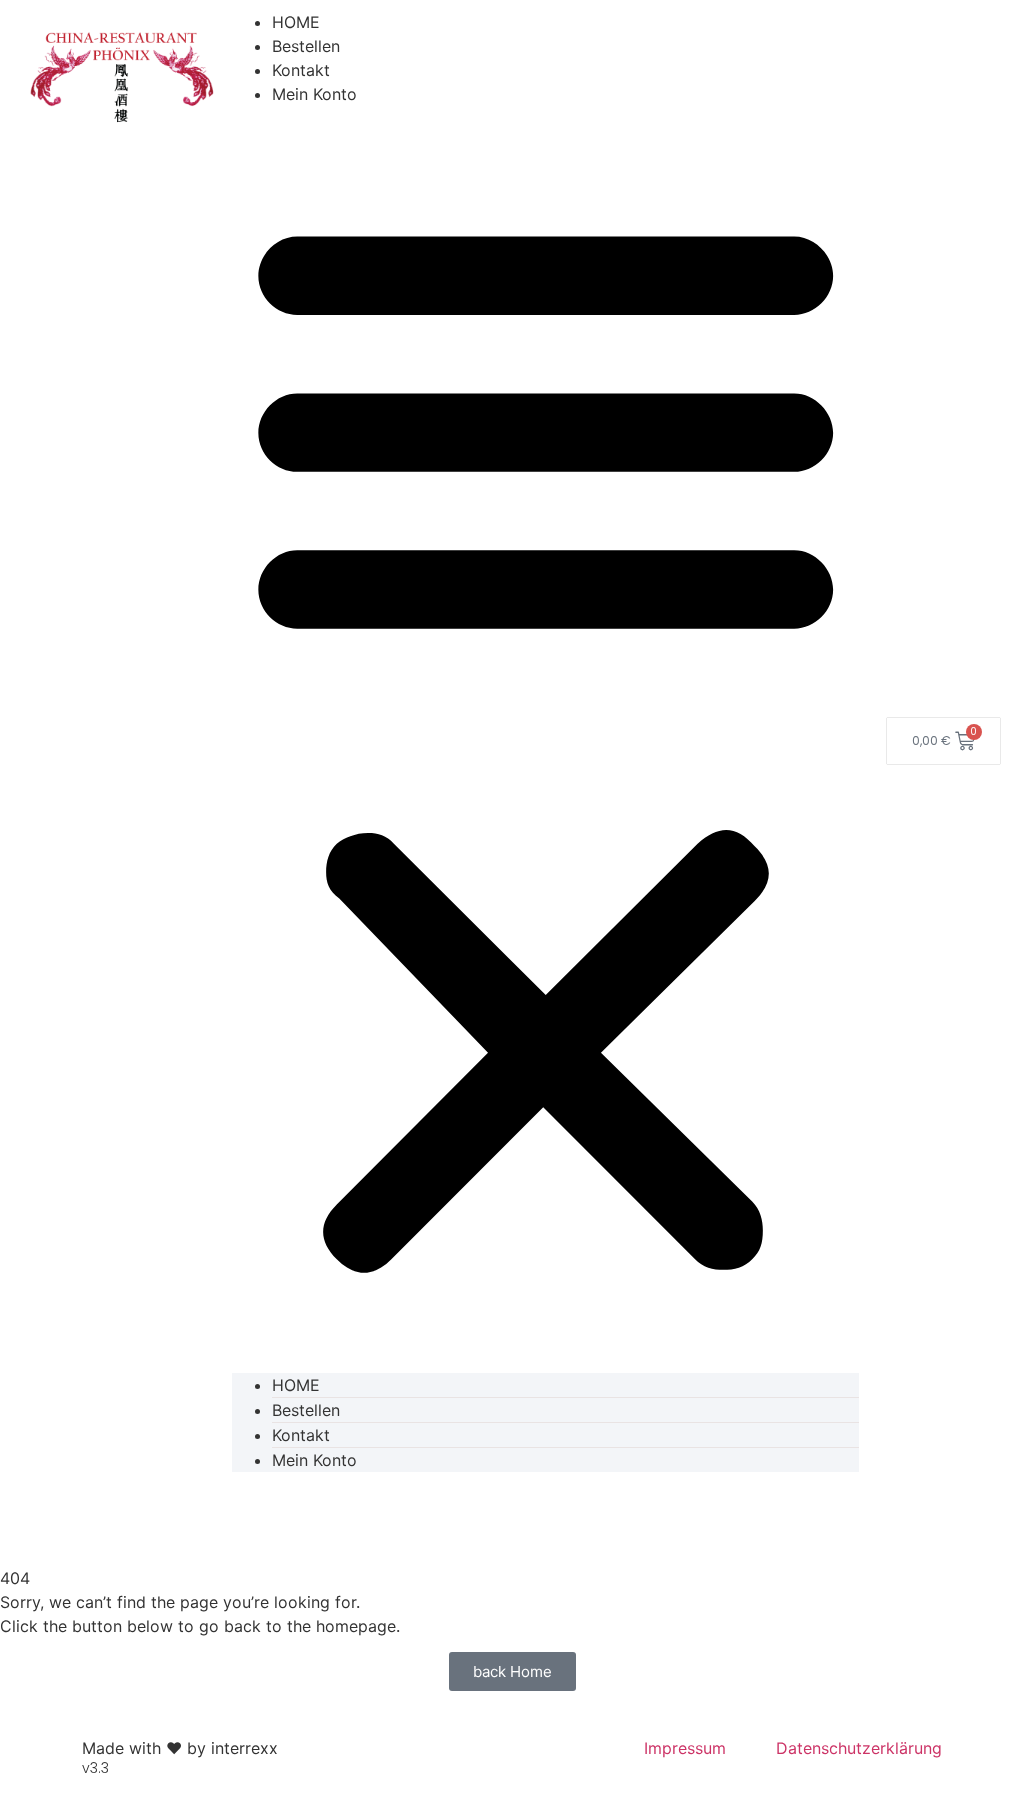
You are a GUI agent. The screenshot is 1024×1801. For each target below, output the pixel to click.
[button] (545, 739)
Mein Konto (314, 94)
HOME (296, 22)
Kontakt (301, 70)
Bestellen (306, 46)
